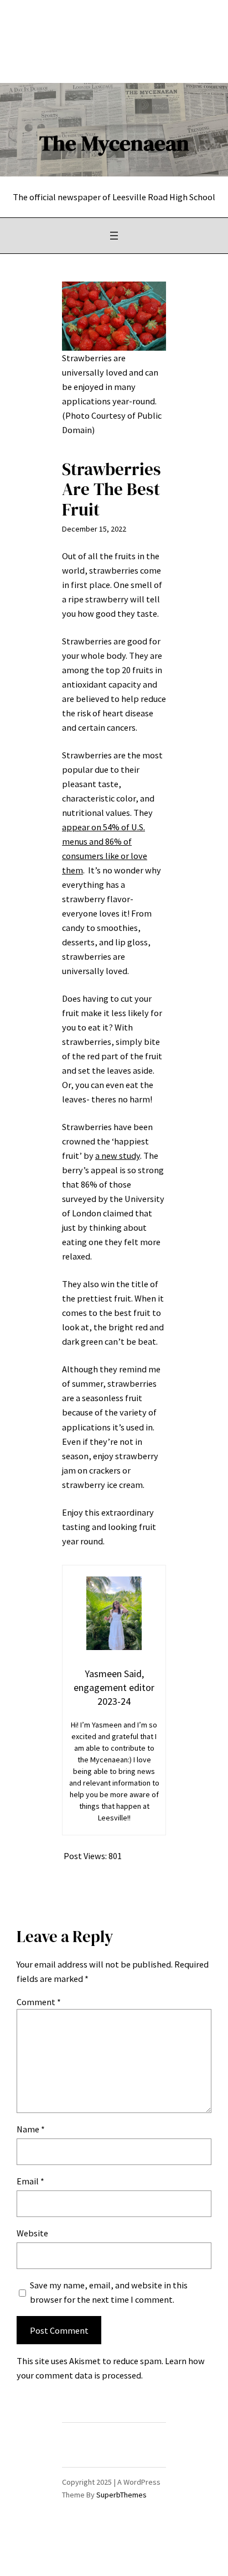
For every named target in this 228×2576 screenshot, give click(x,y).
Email (30, 2181)
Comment (39, 2002)
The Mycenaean (114, 143)
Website (32, 2233)
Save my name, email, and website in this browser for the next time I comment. (109, 2292)
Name (31, 2129)
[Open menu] (114, 236)
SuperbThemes (121, 2495)
